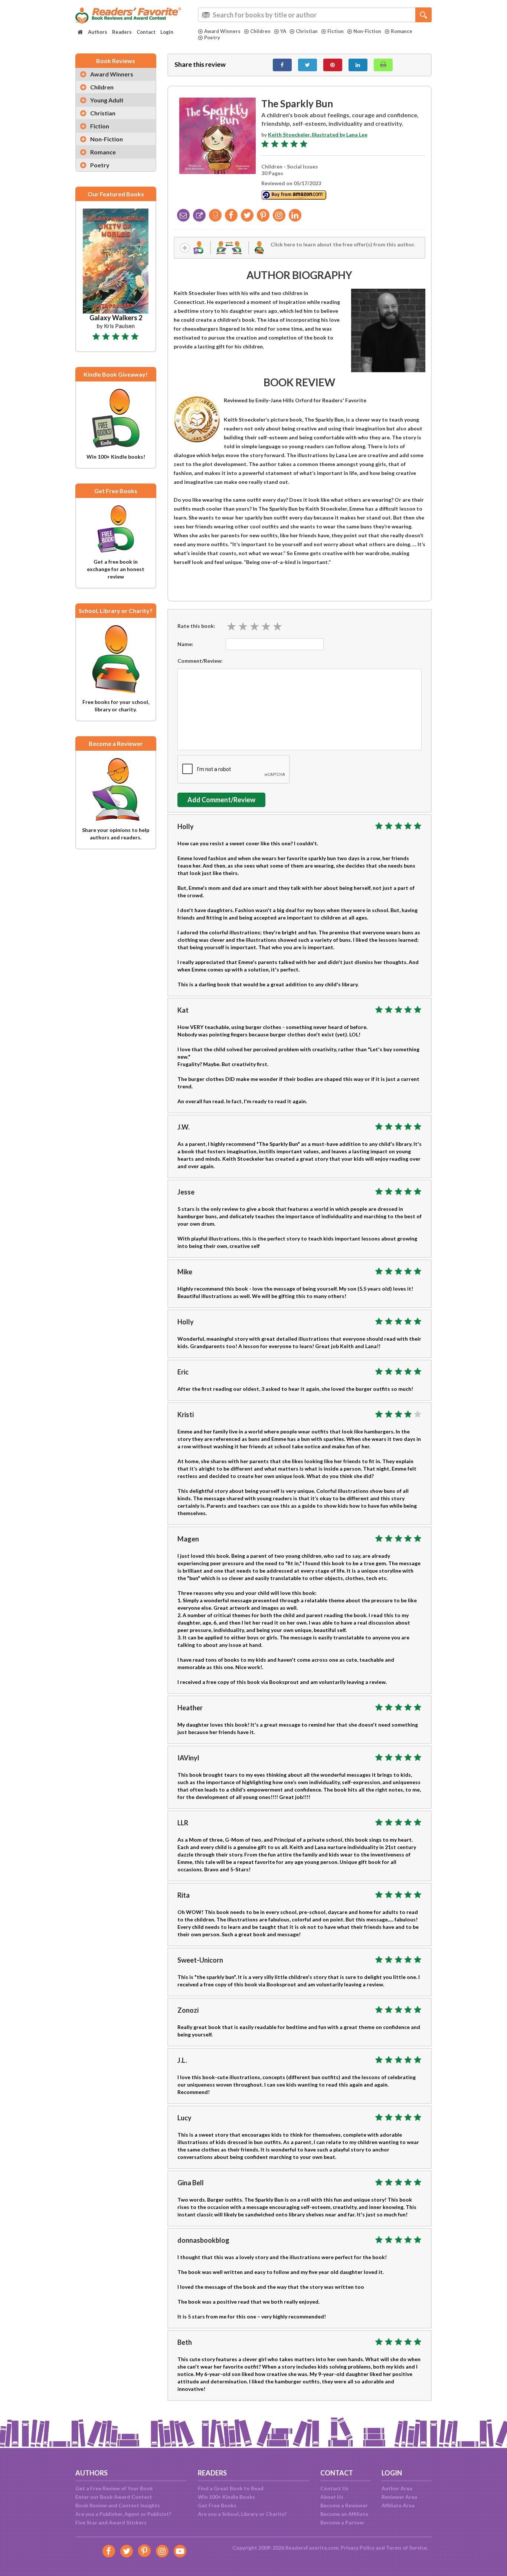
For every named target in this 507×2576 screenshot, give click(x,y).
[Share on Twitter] (308, 65)
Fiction (336, 31)
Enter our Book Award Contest (114, 2497)
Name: (185, 644)
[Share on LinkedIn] (358, 65)
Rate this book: (196, 626)
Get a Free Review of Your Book (114, 2488)
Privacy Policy (358, 2548)
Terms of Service (406, 2548)
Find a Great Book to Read (231, 2488)
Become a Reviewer (344, 2505)
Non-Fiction (367, 31)
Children (260, 31)
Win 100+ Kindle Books (226, 2497)
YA (283, 31)
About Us (332, 2497)
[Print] (383, 65)
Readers (122, 32)
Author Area (397, 2488)
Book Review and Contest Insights (118, 2505)
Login (167, 32)
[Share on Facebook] (282, 65)
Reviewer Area (399, 2497)
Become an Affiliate (344, 2514)
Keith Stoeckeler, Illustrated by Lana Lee (318, 135)
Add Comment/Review (221, 800)
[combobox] (315, 15)
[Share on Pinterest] (333, 65)
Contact (146, 32)
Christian (307, 31)
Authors (98, 32)
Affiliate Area (398, 2505)
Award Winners (222, 31)
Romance (402, 31)
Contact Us (334, 2488)
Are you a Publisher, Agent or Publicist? (123, 2514)
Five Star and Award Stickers (111, 2522)
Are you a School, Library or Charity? (242, 2514)
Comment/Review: (200, 661)
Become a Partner (342, 2522)
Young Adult (107, 100)
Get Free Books (217, 2505)
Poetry (212, 37)
